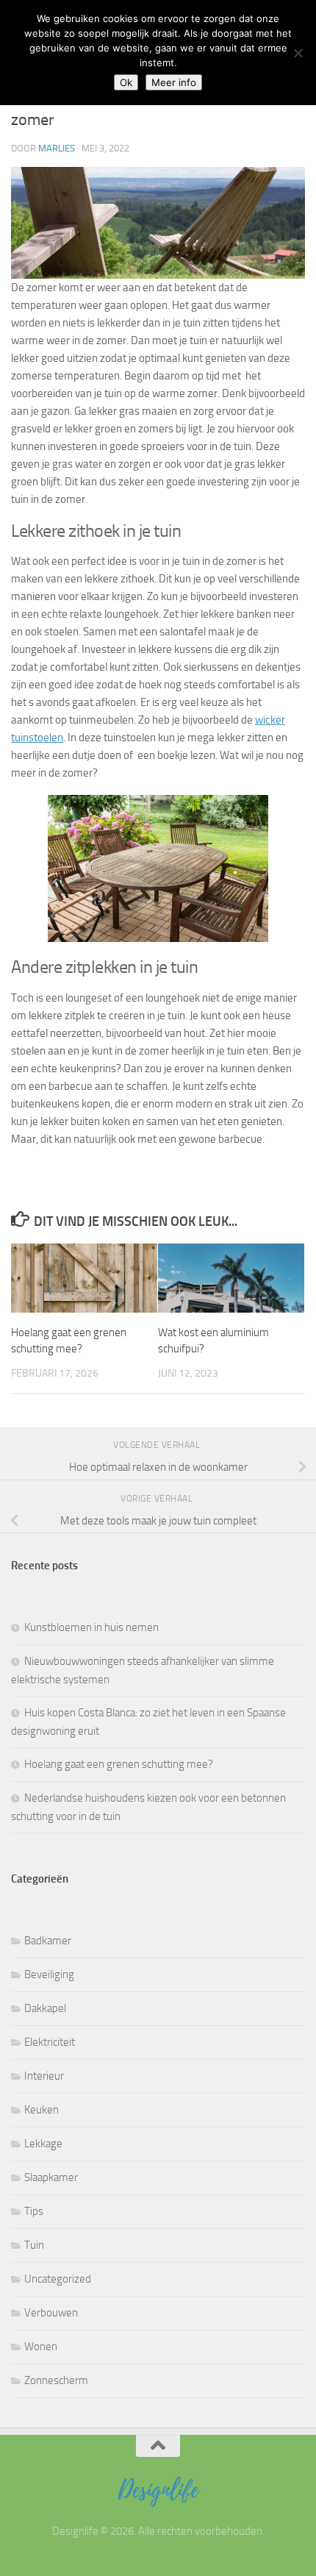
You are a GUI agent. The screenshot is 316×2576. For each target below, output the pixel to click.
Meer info (174, 82)
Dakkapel (45, 2008)
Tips (34, 2211)
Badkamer (48, 1941)
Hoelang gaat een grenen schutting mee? (119, 1764)
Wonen (41, 2347)
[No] (298, 53)
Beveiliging (49, 1974)
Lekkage (43, 2144)
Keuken (42, 2110)
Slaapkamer (51, 2177)
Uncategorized (58, 2279)
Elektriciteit (50, 2042)
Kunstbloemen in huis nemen (91, 1627)
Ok (126, 82)
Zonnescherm (56, 2380)
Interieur (44, 2076)
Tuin (34, 2245)
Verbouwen (51, 2313)
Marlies (57, 148)
